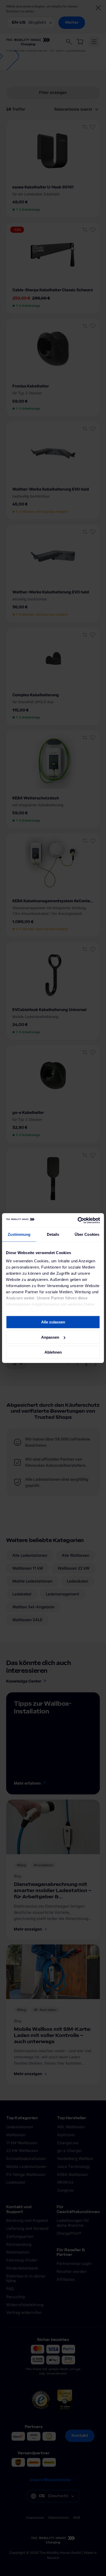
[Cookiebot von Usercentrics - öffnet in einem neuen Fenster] (78, 1220)
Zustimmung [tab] (19, 1234)
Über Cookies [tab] (87, 1234)
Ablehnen (53, 1352)
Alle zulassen (53, 1322)
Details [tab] (53, 1234)
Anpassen (50, 1337)
